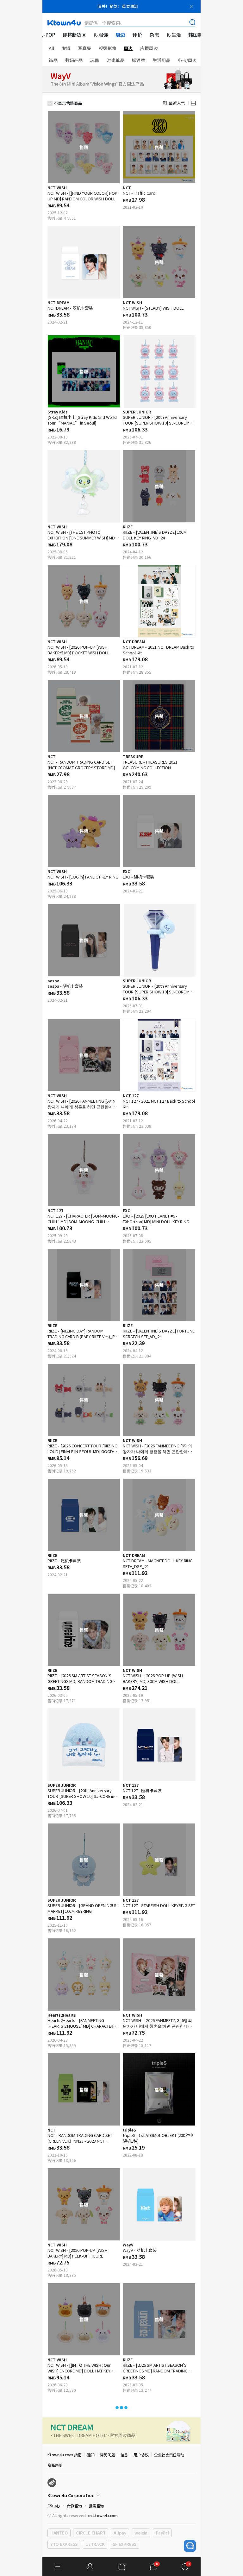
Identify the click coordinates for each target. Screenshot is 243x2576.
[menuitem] (48, 35)
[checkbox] (50, 103)
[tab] (55, 48)
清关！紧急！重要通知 (118, 6)
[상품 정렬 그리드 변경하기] (193, 103)
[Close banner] (191, 6)
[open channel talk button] (190, 2546)
